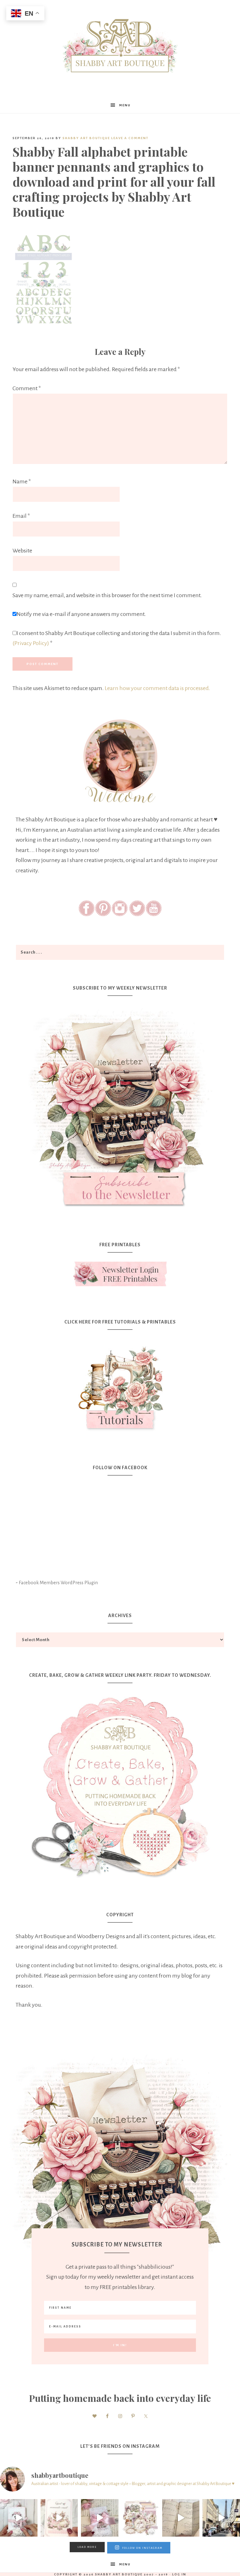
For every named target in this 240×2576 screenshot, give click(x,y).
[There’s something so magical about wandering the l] (221, 2518)
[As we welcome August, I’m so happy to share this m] (59, 2518)
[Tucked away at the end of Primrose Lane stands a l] (100, 2518)
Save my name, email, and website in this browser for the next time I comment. (107, 595)
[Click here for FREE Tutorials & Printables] (120, 1385)
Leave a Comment (130, 138)
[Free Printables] (120, 1274)
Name (22, 481)
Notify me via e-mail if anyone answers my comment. (81, 614)
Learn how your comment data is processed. (157, 688)
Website (22, 551)
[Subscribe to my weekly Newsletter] (120, 1212)
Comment (27, 388)
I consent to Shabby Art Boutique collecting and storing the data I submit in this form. (117, 638)
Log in (179, 2574)
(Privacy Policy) (31, 643)
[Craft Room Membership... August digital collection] (140, 2518)
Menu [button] (125, 105)
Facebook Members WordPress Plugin (58, 1583)
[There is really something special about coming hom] (181, 2518)
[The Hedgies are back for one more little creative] (19, 2518)
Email (21, 516)
